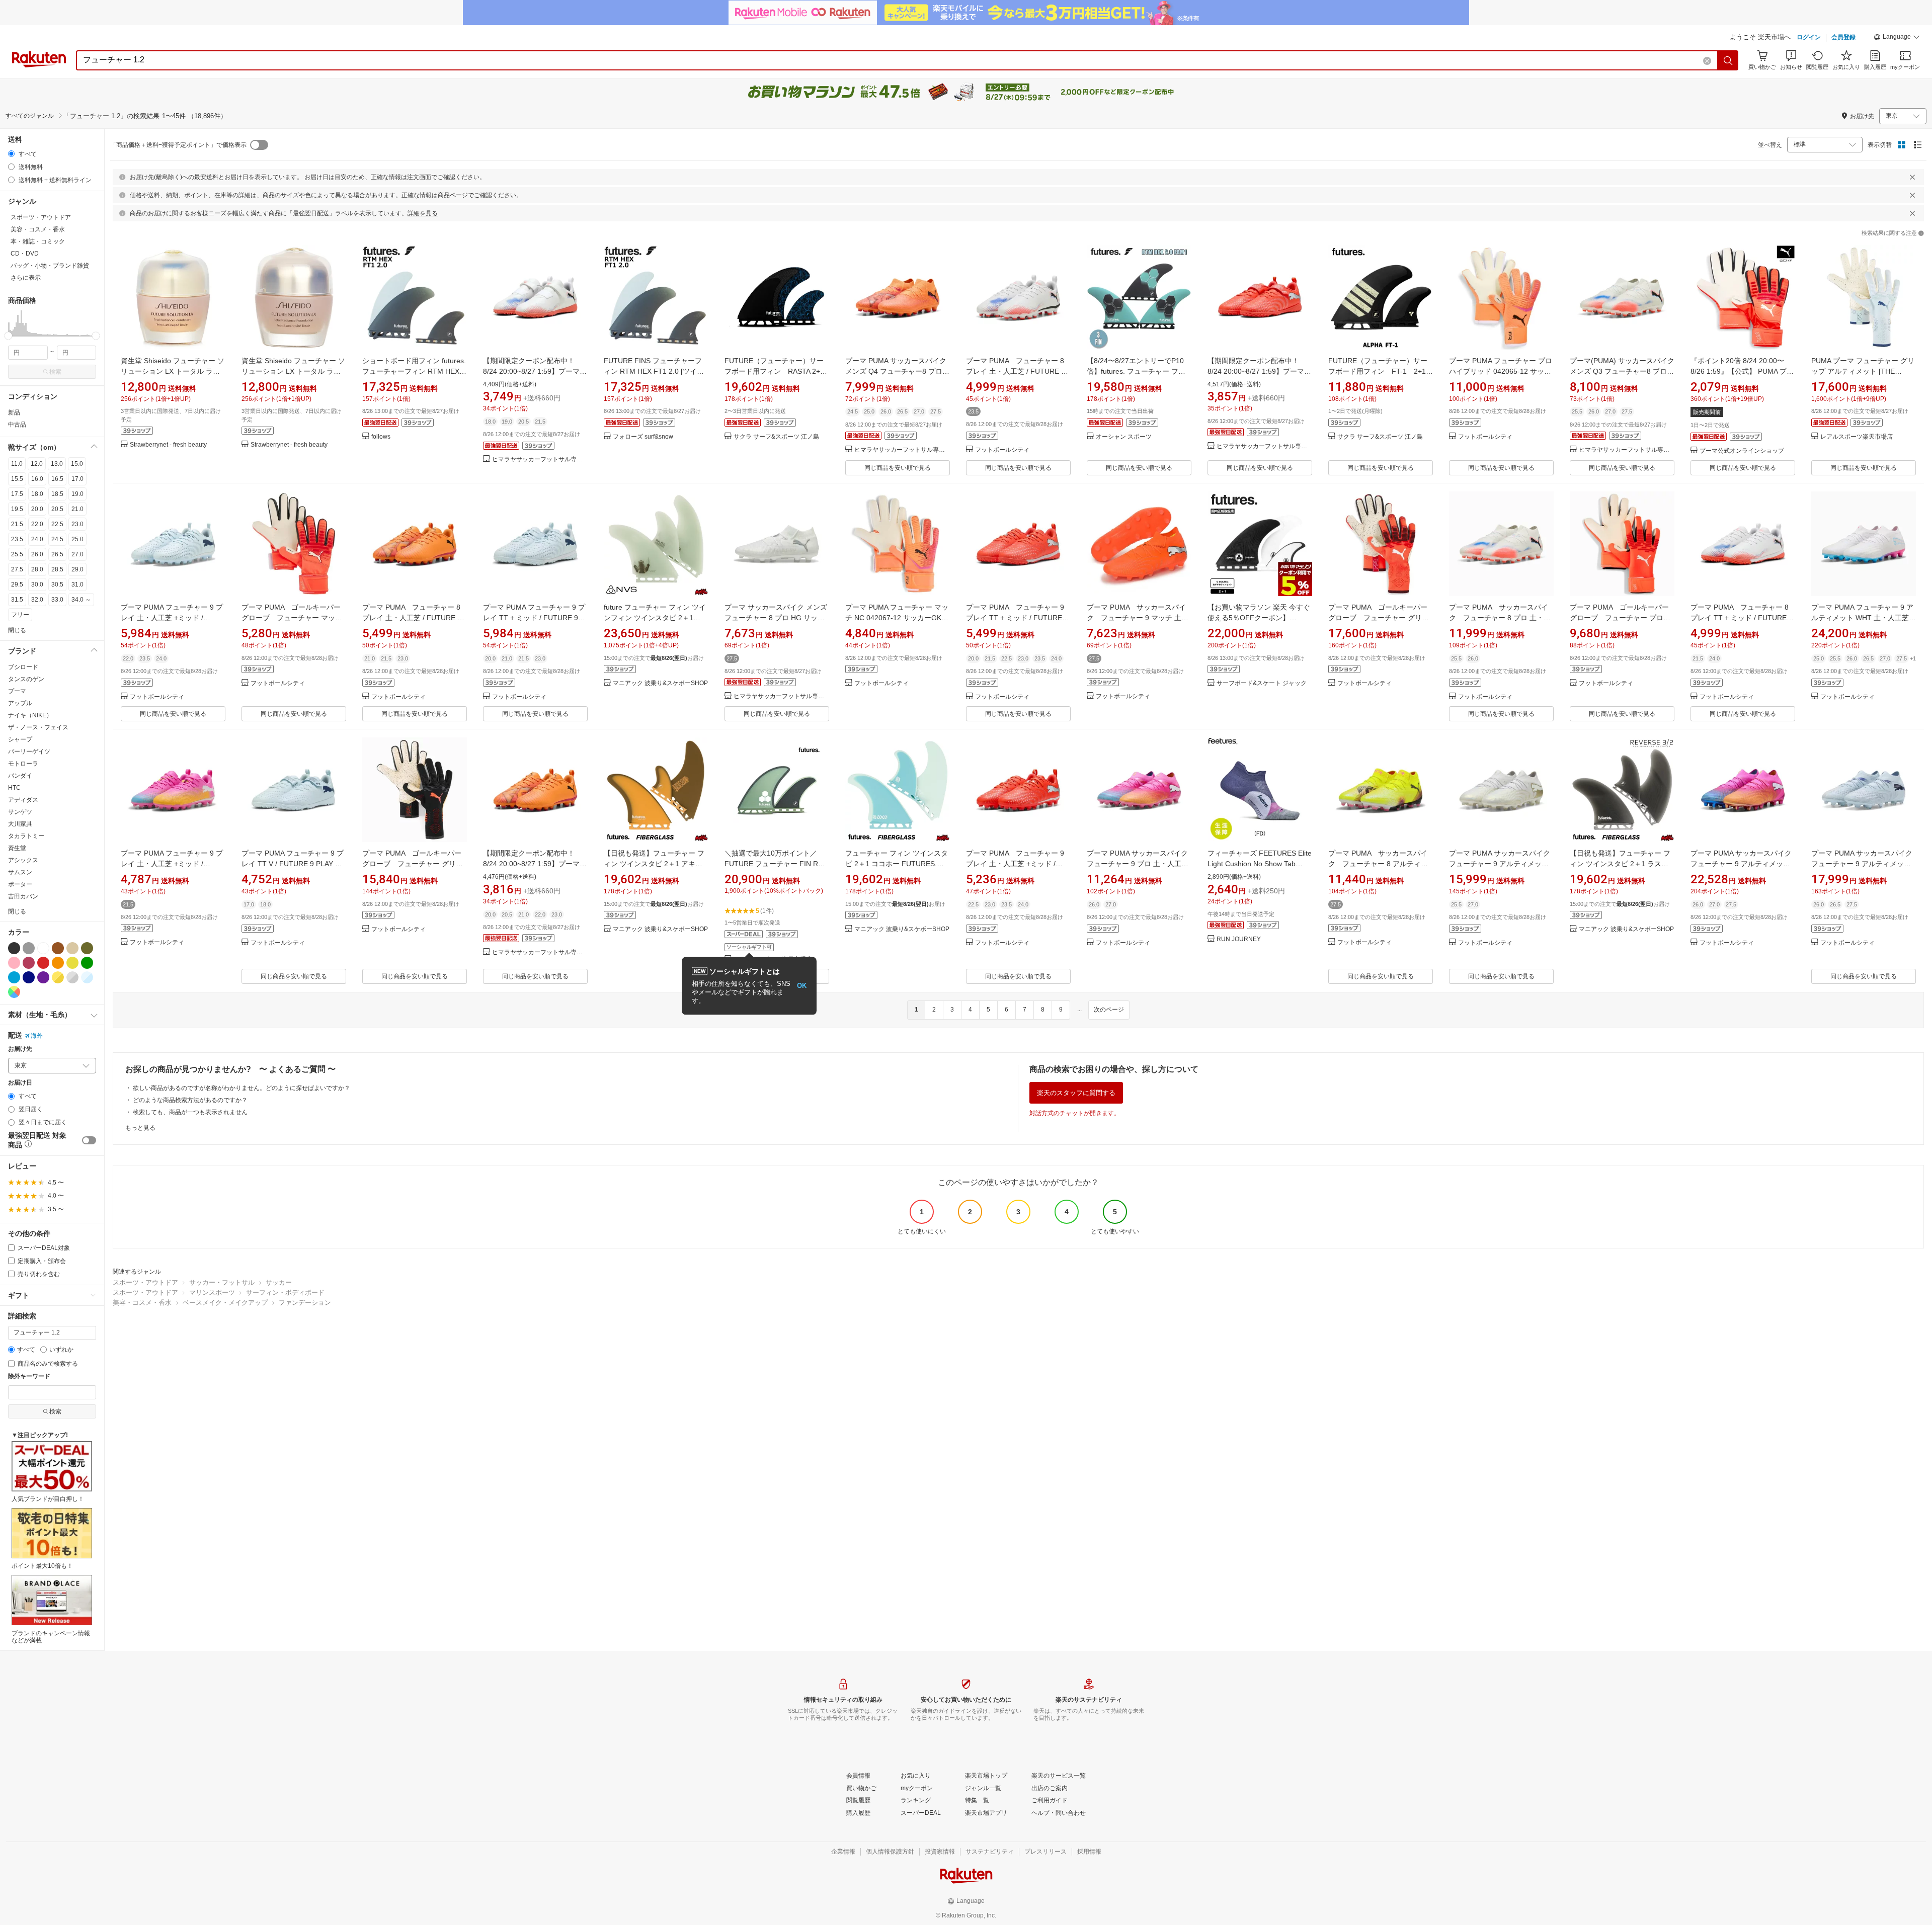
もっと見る (140, 1128)
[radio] (11, 154)
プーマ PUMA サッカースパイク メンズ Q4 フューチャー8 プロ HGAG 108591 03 (896, 371)
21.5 (17, 524)
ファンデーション (305, 1303)
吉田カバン (23, 896)
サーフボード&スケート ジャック (1262, 683)
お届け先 (20, 1049)
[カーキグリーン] (87, 948)
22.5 (57, 524)
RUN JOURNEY (1239, 939)
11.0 (17, 464)
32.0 (37, 600)
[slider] (8, 336)
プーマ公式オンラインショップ (1742, 451)
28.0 (37, 569)
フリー (20, 615)
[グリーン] (87, 963)
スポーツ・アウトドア (145, 1282)
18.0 (37, 494)
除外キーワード (29, 1376)
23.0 (77, 524)
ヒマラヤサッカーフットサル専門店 (540, 459)
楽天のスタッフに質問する (1076, 1093)
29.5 (17, 584)
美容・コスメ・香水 (142, 1303)
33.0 (57, 600)
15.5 (17, 479)
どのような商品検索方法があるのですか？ (190, 1100)
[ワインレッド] (29, 963)
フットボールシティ (1002, 450)
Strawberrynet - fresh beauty (168, 445)
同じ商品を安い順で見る (898, 468)
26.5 (57, 554)
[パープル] (43, 977)
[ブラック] (14, 948)
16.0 (37, 479)
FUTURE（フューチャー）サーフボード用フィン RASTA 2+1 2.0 (774, 371)
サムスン (20, 872)
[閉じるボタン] (1912, 177)
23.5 (17, 539)
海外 (37, 1036)
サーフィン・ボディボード (285, 1292)
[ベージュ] (72, 948)
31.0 (77, 584)
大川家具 (20, 824)
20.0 (37, 509)
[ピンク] (14, 963)
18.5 (57, 494)
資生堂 (17, 848)
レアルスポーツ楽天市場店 (1857, 437)
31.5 (17, 600)
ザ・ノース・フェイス (38, 727)
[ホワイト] (43, 948)
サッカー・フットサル (222, 1282)
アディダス (23, 800)
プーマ (17, 691)
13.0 (57, 464)
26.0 (37, 554)
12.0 (37, 464)
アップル (20, 703)
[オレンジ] (58, 963)
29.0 (77, 569)
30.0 (37, 584)
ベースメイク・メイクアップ (225, 1303)
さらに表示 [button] (26, 278)
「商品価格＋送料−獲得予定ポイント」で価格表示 (178, 145)
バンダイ (20, 776)
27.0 (77, 554)
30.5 (57, 584)
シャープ (20, 739)
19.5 (17, 509)
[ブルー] (14, 977)
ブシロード (23, 667)
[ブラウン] (58, 948)
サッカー (279, 1282)
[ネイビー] (29, 977)
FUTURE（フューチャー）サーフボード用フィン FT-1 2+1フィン (1381, 371)
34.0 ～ (81, 600)
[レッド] (43, 963)
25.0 (77, 539)
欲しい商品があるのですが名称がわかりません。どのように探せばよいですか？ (242, 1088)
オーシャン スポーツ (1124, 437)
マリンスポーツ (212, 1292)
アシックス (23, 860)
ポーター (20, 884)
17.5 (17, 494)
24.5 (57, 539)
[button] (1897, 38)
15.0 (77, 464)
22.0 (37, 524)
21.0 (77, 509)
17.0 (77, 479)
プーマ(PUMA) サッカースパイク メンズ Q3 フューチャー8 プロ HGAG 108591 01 (1622, 371)
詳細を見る (423, 213)
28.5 (57, 569)
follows (381, 437)
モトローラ (23, 764)
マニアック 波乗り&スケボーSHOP (660, 683)
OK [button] (802, 986)
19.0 (77, 494)
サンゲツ (20, 812)
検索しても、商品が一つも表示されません (190, 1112)
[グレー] (29, 948)
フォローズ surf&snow (643, 437)
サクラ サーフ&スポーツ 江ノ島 (776, 437)
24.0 (37, 539)
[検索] (1728, 60)
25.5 (17, 554)
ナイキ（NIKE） (30, 715)
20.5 (57, 509)
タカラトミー (26, 836)
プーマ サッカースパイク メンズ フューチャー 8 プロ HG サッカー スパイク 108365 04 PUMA (776, 618)
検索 (55, 372)
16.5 (57, 479)
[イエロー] (72, 963)
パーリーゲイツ (29, 751)
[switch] (89, 1140)
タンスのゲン (26, 679)
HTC (14, 788)
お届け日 (20, 1083)
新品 (14, 412)
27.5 (17, 569)
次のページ (1109, 1010)
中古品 (17, 425)
